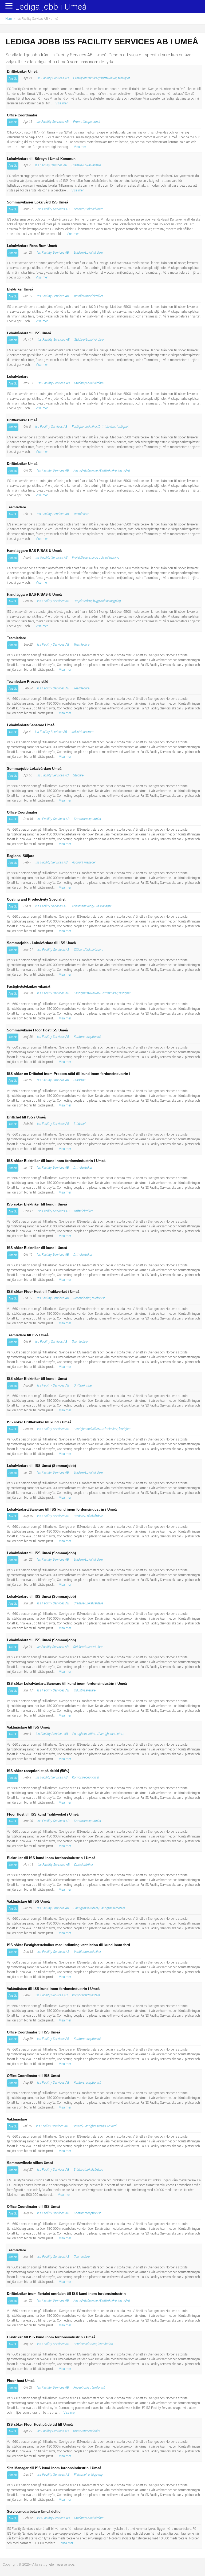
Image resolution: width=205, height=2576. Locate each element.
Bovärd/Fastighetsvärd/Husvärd (94, 2126)
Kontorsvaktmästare (86, 1995)
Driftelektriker (83, 1168)
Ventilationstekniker (88, 1952)
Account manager (84, 862)
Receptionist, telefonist (89, 1298)
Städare (78, 775)
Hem (9, 19)
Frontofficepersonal (87, 122)
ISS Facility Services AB (53, 2518)
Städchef (79, 1080)
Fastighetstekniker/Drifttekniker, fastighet (102, 78)
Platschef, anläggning (88, 2475)
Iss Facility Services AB (53, 78)
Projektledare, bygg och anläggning (96, 557)
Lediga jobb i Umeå (51, 7)
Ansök (13, 78)
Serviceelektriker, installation (93, 2344)
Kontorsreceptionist (88, 819)
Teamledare (81, 514)
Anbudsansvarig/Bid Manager (92, 906)
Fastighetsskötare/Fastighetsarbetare (98, 1734)
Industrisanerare (82, 732)
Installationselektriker (88, 296)
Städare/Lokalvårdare (86, 165)
